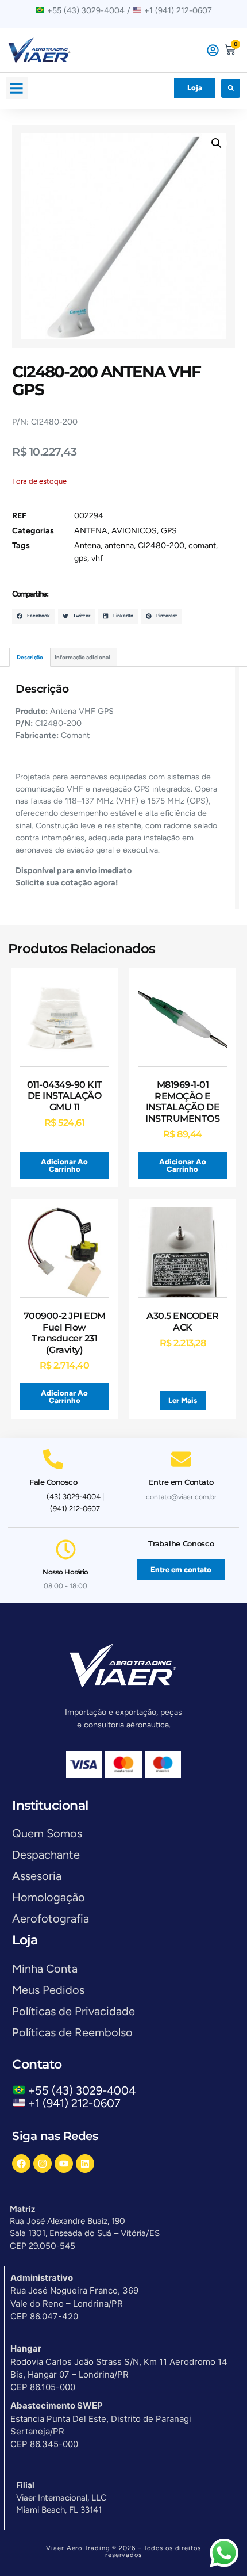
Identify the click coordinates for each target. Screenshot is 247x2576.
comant (202, 546)
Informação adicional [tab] (82, 657)
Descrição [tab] (30, 657)
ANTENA (91, 531)
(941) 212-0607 (75, 1509)
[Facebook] (21, 2164)
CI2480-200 (161, 546)
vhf (97, 558)
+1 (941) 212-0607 (74, 2103)
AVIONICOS (134, 531)
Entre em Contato (181, 1482)
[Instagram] (43, 2164)
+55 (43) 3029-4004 (85, 2090)
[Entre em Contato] (181, 1459)
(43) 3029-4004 (74, 1497)
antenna (119, 546)
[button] (17, 88)
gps (81, 558)
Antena (87, 546)
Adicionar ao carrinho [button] (64, 1165)
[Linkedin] (85, 2164)
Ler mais (183, 1400)
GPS (169, 531)
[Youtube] (64, 2164)
